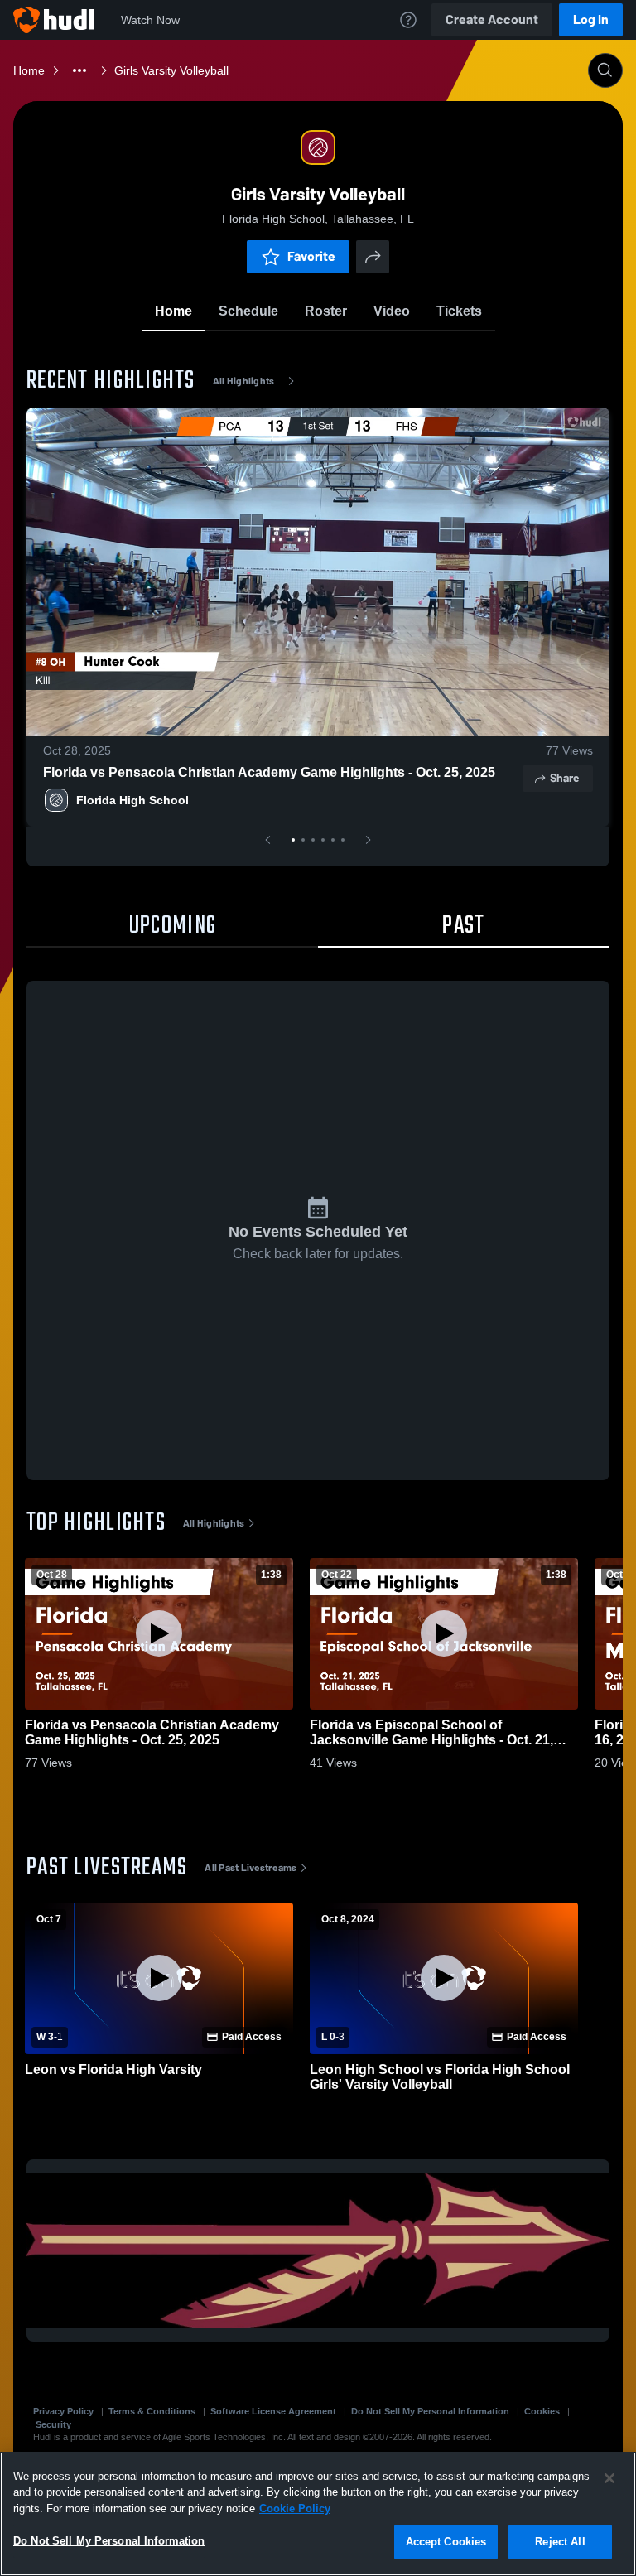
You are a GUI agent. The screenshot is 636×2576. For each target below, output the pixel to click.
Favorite (311, 256)
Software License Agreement (273, 2411)
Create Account (492, 19)
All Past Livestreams (251, 1868)
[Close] (609, 2478)
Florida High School (132, 800)
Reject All (560, 2542)
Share (564, 778)
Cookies (542, 2411)
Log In (591, 19)
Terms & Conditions (152, 2411)
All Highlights (244, 381)
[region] (318, 2514)
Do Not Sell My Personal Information (430, 2411)
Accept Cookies (446, 2542)
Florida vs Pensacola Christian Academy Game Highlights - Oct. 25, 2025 (269, 772)
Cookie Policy (295, 2508)
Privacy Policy (63, 2411)
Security (53, 2424)
